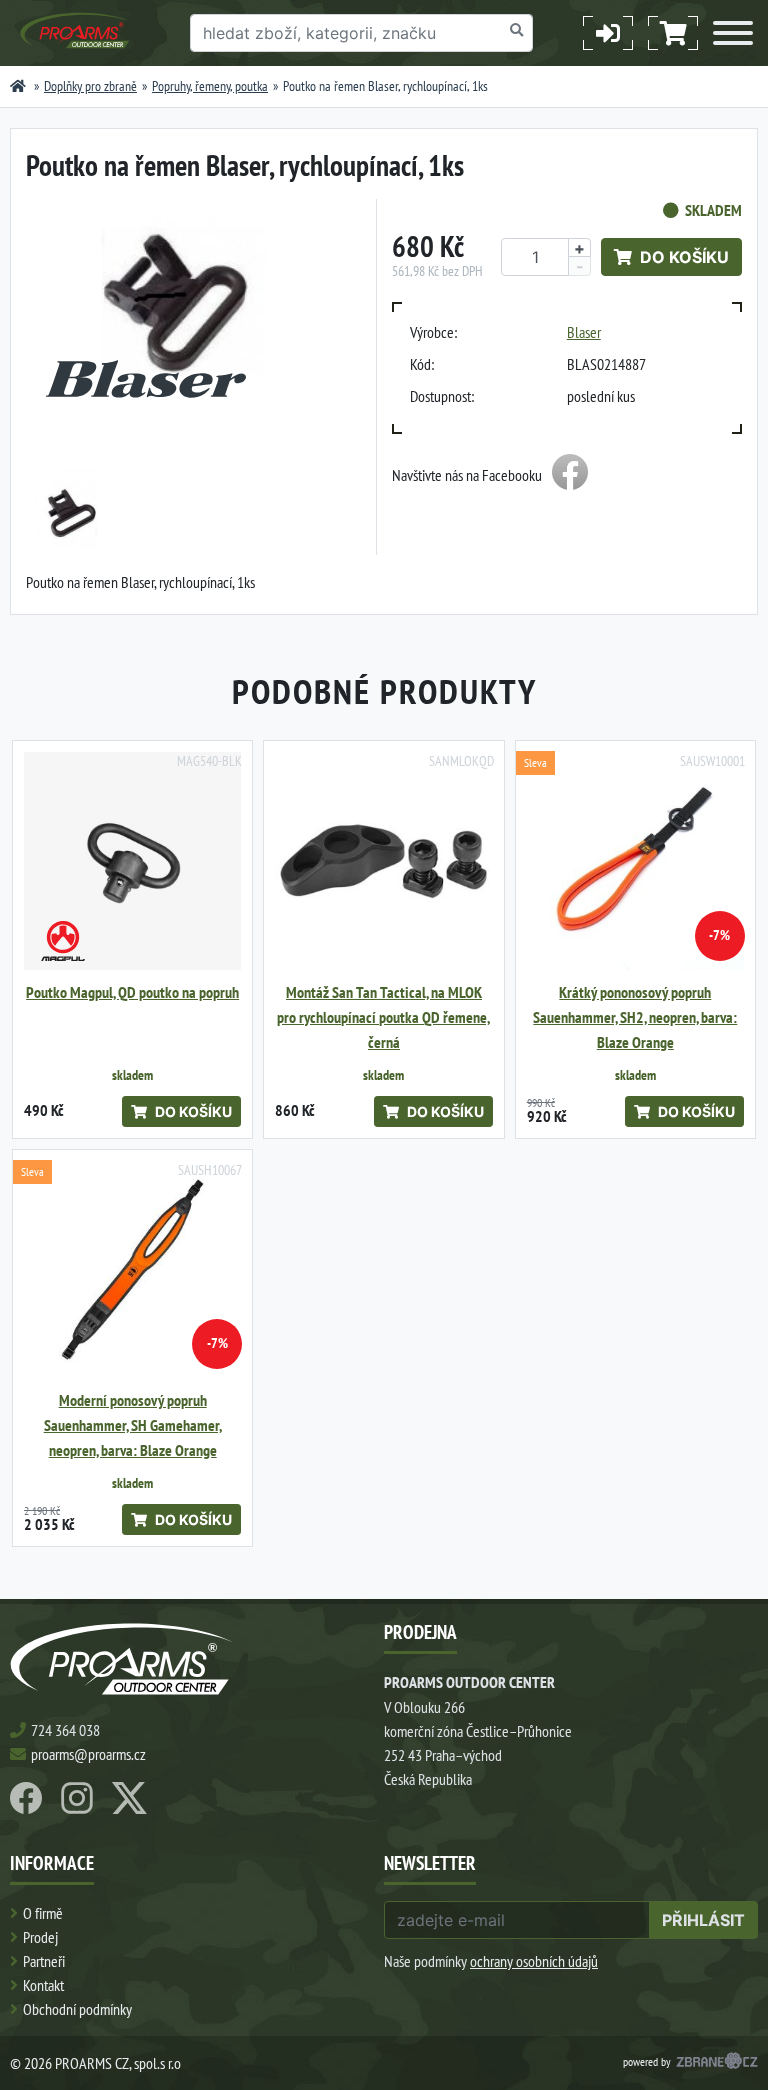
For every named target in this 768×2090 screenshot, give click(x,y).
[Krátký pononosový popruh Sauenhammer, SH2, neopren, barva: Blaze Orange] (635, 860)
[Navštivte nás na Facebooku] (570, 475)
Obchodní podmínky (77, 2009)
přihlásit (703, 1920)
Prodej (40, 1937)
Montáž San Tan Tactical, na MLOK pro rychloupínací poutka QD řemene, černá (383, 1017)
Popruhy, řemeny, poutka (210, 86)
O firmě (43, 1913)
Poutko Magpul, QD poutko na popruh (132, 992)
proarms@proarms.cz (88, 1754)
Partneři (44, 1961)
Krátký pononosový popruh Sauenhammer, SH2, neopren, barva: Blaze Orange (635, 1017)
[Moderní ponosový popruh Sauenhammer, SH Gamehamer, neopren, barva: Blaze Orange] (132, 1269)
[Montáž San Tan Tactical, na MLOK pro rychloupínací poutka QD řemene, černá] (383, 860)
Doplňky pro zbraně (90, 86)
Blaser (584, 332)
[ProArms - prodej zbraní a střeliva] (18, 86)
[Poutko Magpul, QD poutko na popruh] (132, 860)
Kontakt (43, 1985)
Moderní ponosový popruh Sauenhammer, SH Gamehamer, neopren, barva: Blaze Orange (133, 1425)
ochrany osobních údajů (534, 1961)
